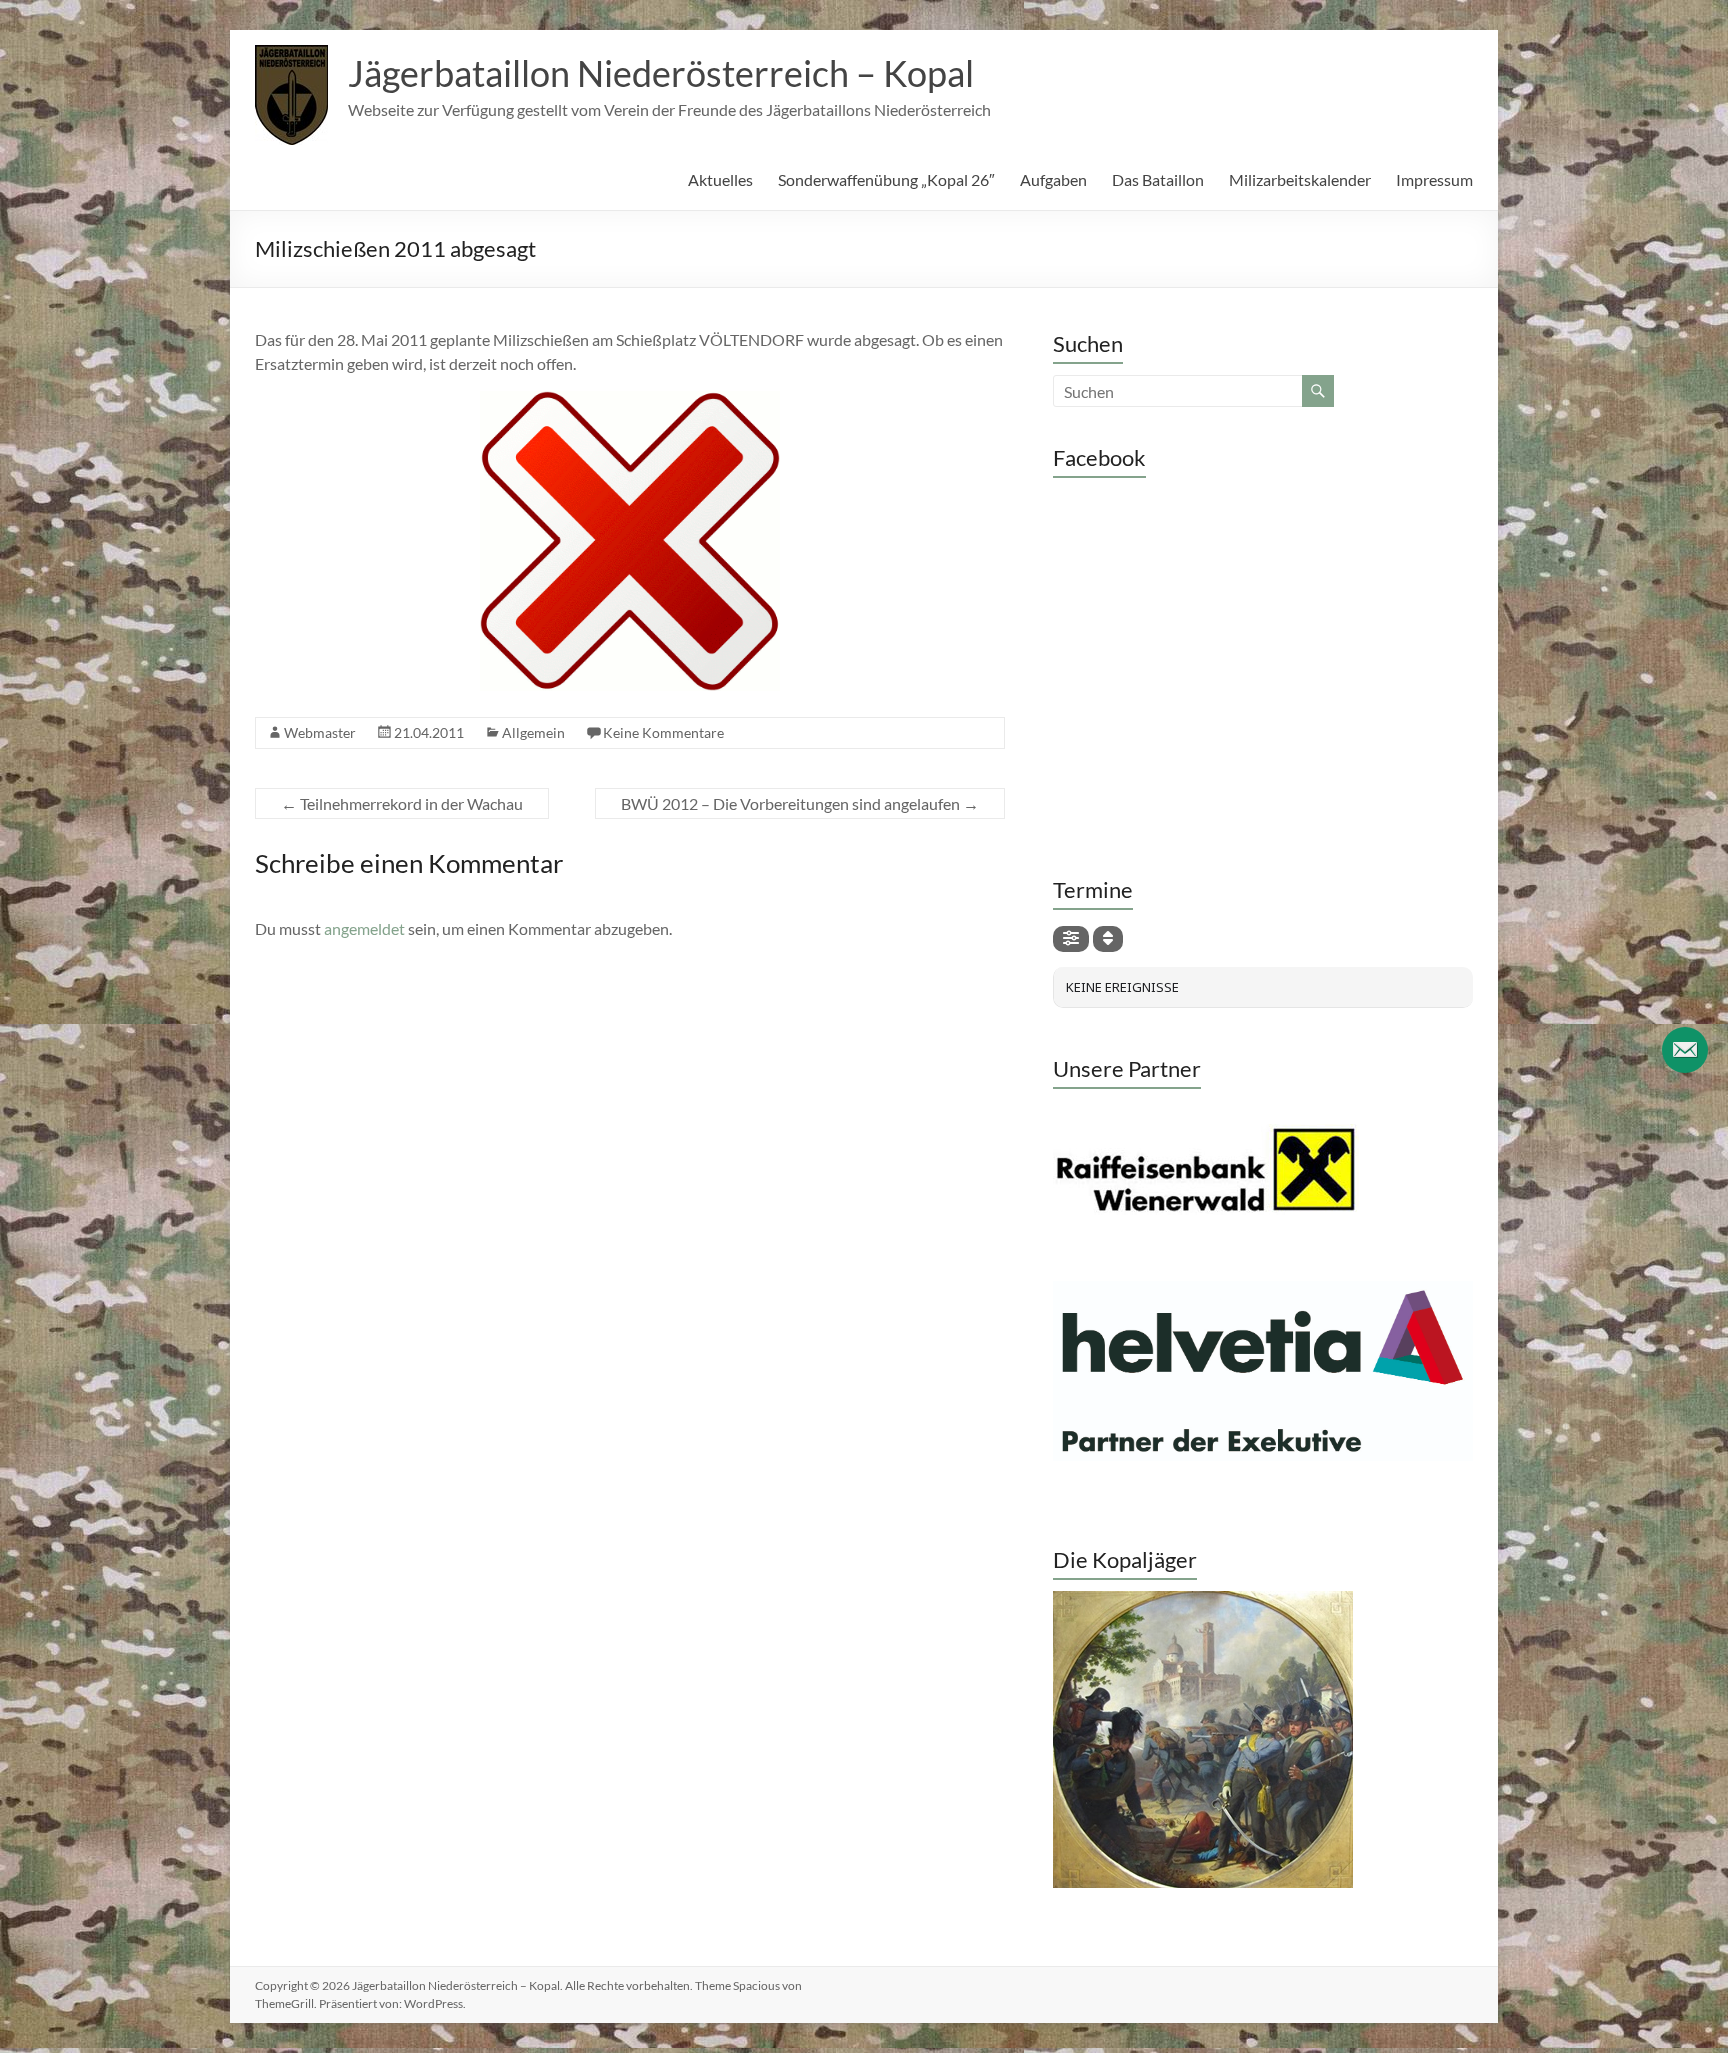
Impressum (1434, 179)
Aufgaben (1053, 179)
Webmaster (320, 732)
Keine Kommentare (663, 732)
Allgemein (533, 732)
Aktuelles (720, 179)
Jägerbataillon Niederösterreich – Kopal (661, 73)
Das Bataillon (1158, 179)
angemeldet (364, 928)
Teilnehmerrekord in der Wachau (402, 803)
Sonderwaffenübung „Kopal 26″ (886, 179)
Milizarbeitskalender (1300, 179)
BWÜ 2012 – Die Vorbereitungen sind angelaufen (800, 803)
